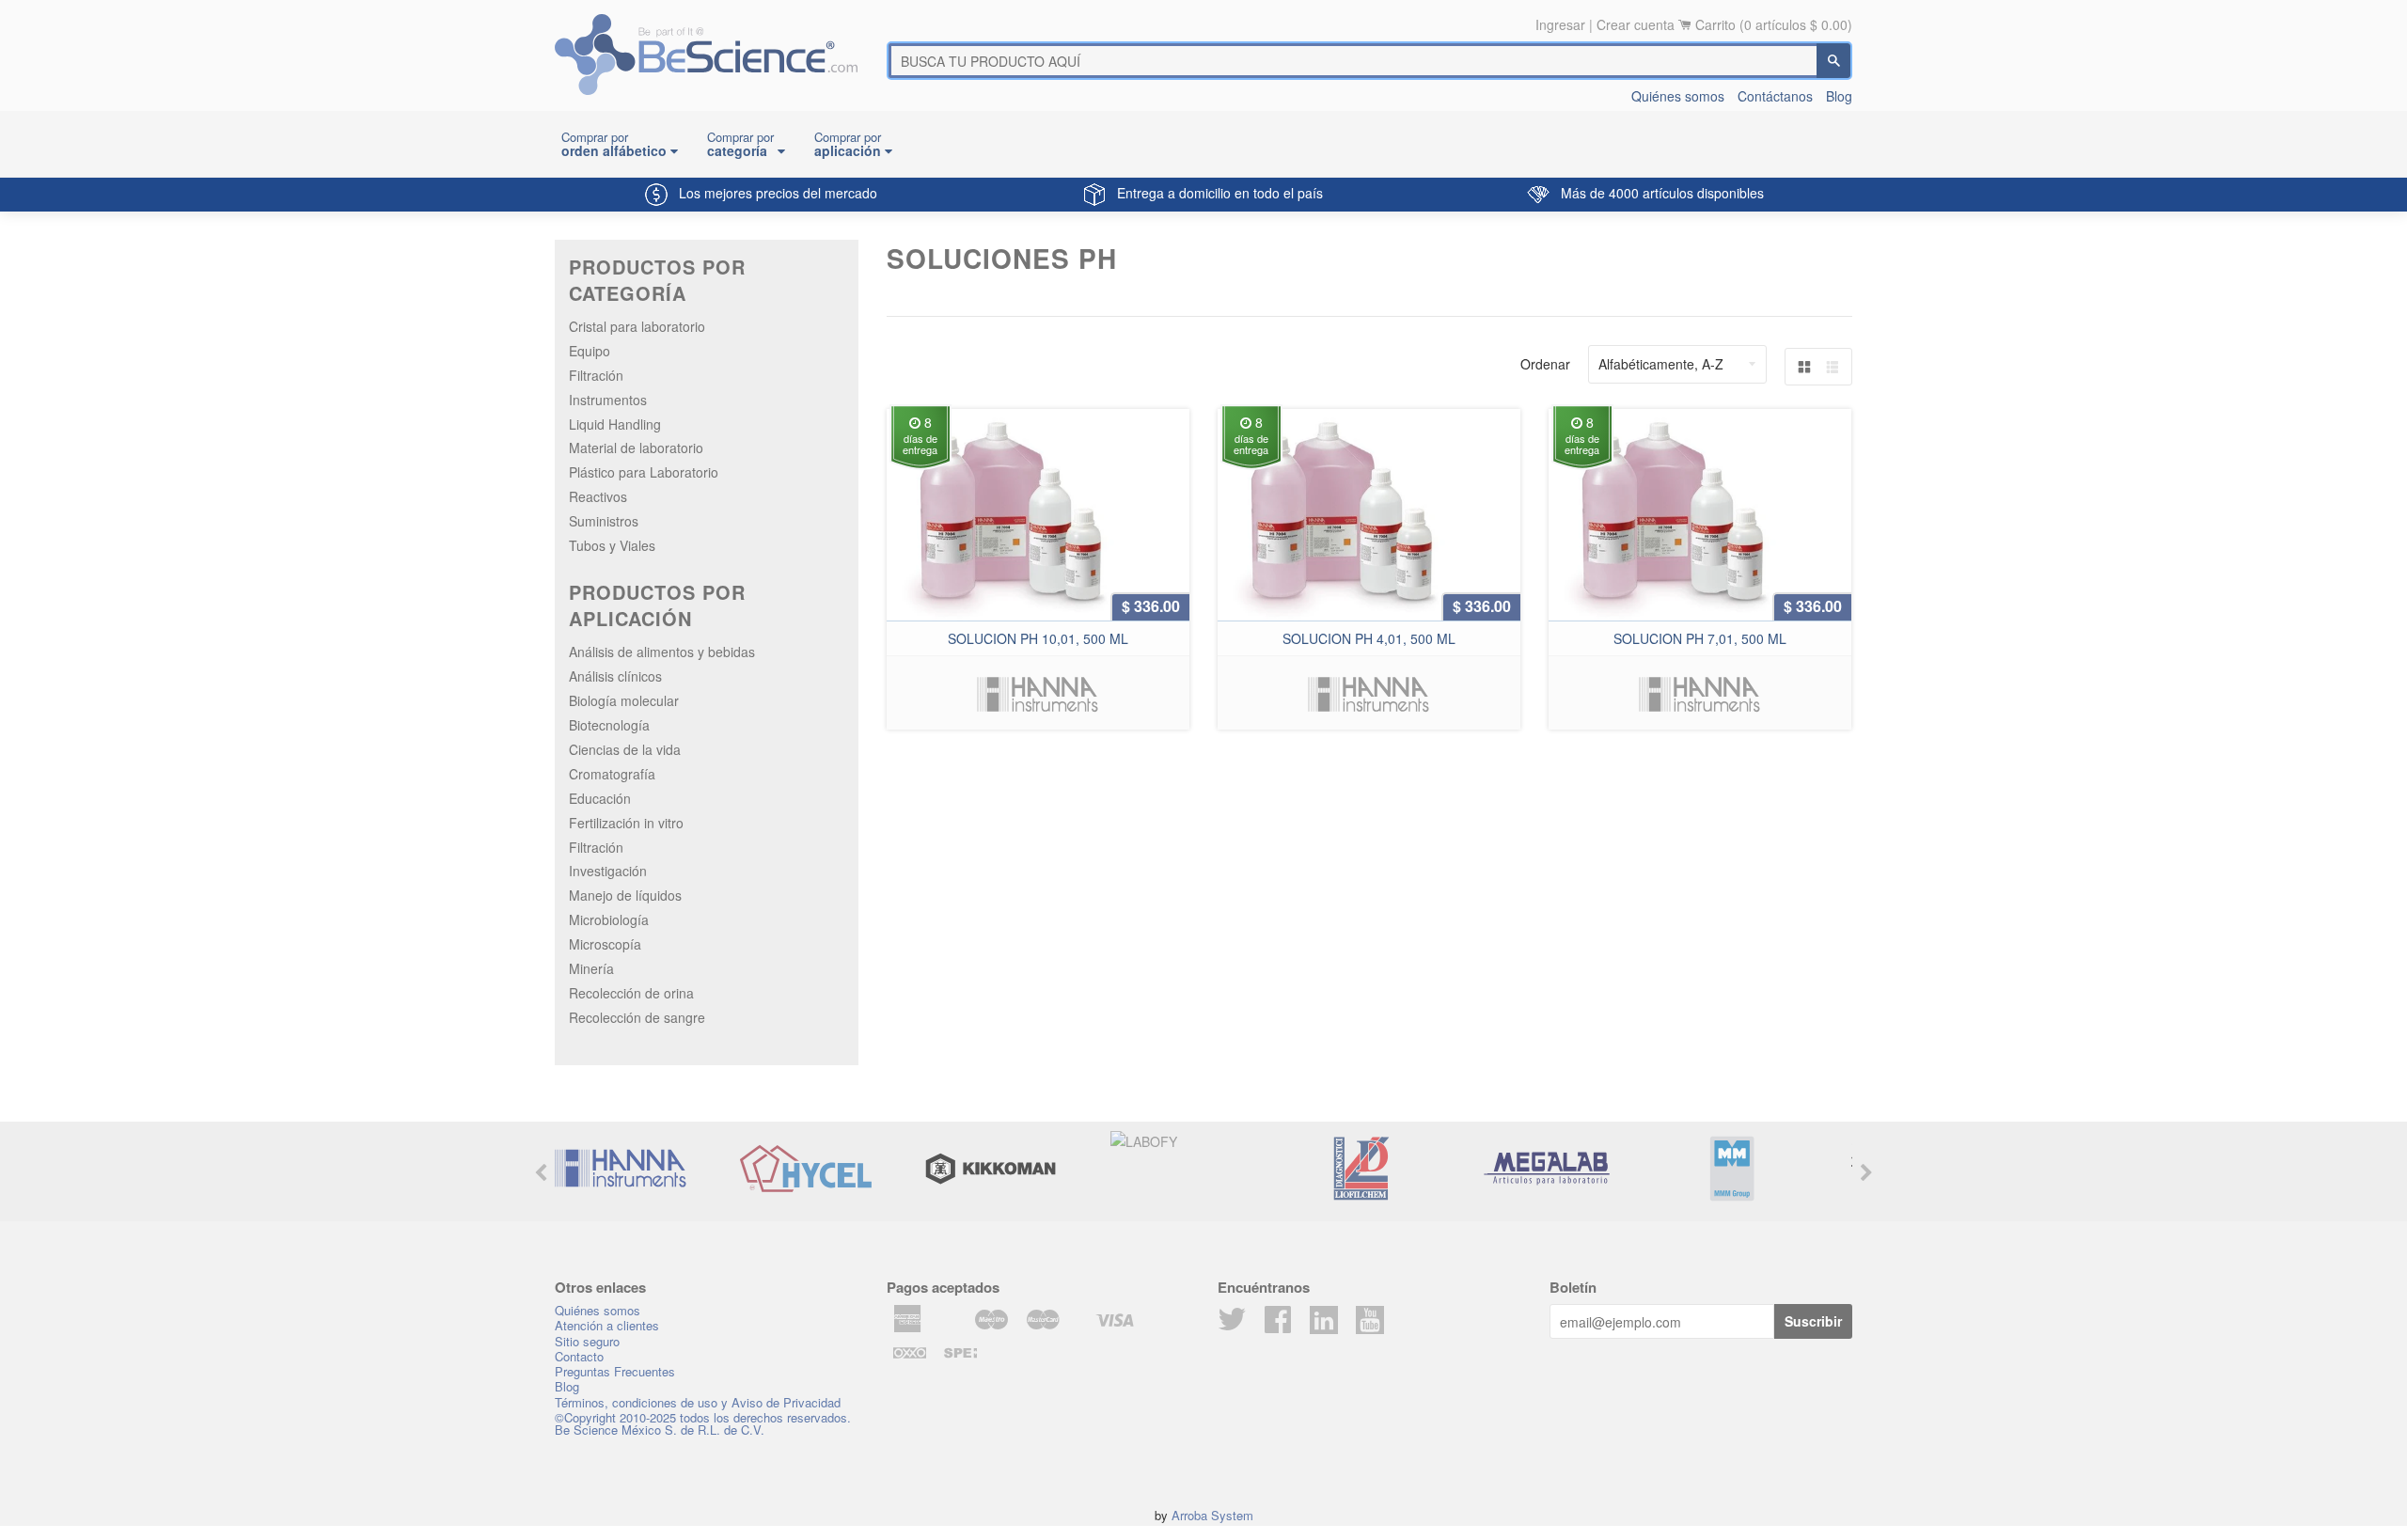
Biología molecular (624, 700)
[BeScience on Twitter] (1232, 1325)
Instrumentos (608, 400)
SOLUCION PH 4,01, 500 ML (1369, 638)
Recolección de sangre (637, 1017)
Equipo (590, 351)
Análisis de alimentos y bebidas (662, 652)
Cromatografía (612, 774)
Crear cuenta (1636, 24)
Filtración (596, 375)
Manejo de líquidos (625, 895)
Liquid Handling (615, 424)
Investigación (608, 871)
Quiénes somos (1678, 96)
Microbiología (609, 919)
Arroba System (1212, 1515)
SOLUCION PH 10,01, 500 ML (1038, 638)
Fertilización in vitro (626, 823)
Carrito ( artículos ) (1774, 24)
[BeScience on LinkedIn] (1324, 1318)
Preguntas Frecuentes (615, 1371)
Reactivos (598, 496)
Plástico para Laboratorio (644, 472)
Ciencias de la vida (625, 749)
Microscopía (605, 944)
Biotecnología (609, 725)
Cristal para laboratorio (637, 326)
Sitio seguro (587, 1341)
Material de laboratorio (636, 448)
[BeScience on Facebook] (1278, 1325)
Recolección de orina (631, 993)
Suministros (604, 521)
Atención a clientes (607, 1325)
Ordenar (1545, 364)
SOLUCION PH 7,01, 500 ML (1700, 638)
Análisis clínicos (615, 676)
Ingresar (1560, 24)
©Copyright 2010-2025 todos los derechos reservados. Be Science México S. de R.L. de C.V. (703, 1423)
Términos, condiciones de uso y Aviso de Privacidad (698, 1402)
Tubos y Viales (612, 545)
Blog (1839, 96)
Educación (600, 798)
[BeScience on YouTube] (1370, 1318)
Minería (591, 968)
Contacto (579, 1356)
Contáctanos (1775, 96)
